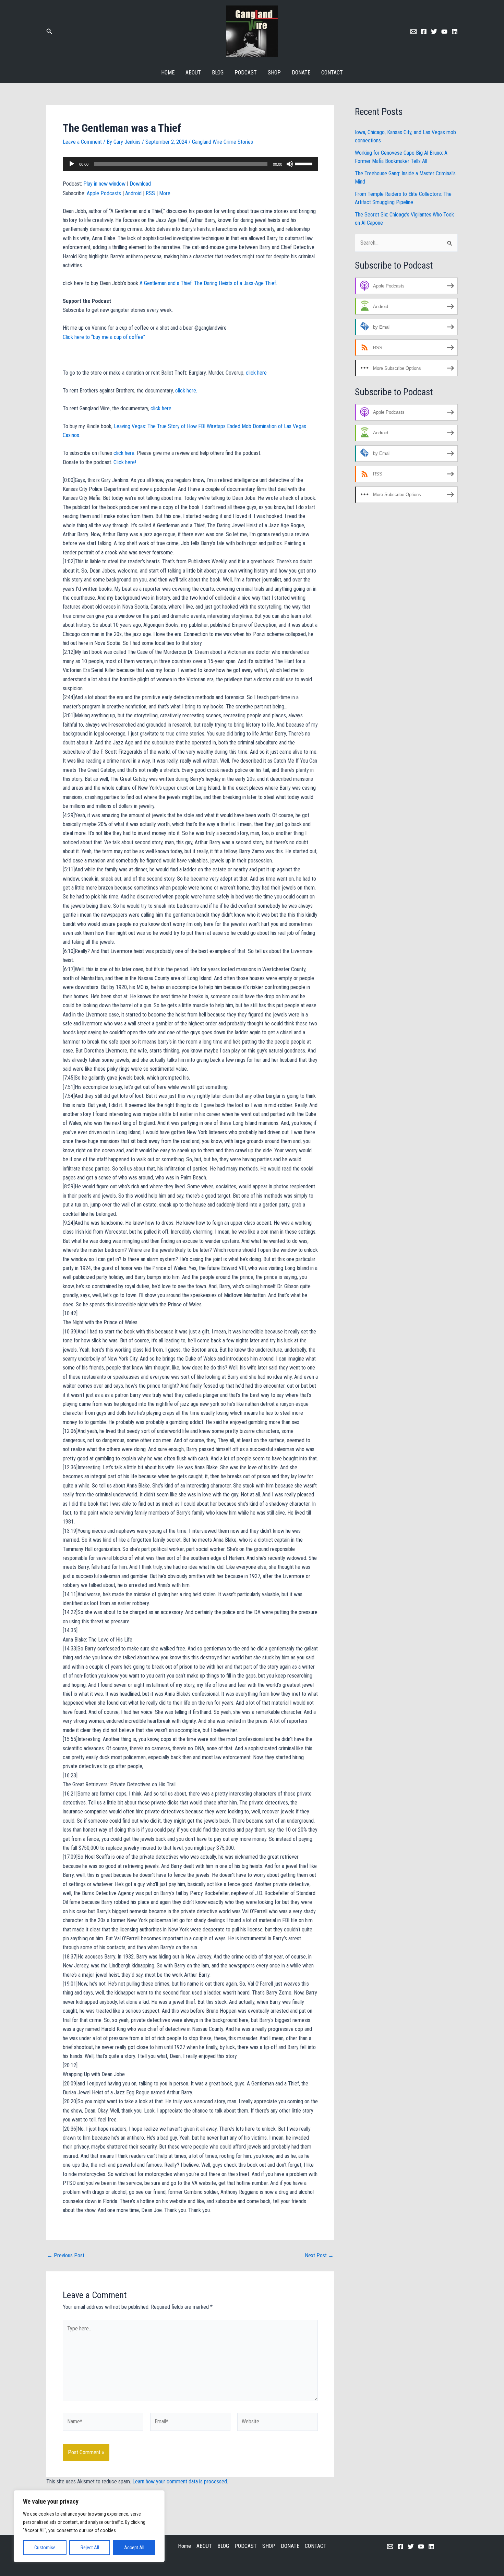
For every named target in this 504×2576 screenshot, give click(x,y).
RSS (150, 193)
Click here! (125, 462)
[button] (49, 31)
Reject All (90, 2548)
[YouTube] (421, 2546)
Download (140, 184)
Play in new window (104, 184)
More (165, 193)
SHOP (274, 73)
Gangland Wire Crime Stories (223, 142)
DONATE (301, 73)
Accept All (134, 2548)
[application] (190, 164)
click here (256, 373)
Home (168, 73)
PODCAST (246, 73)
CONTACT (332, 73)
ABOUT (193, 73)
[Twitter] (434, 32)
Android (133, 193)
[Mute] (290, 164)
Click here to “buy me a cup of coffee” (104, 337)
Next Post (319, 2256)
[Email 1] (413, 32)
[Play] (72, 164)
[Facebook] (424, 32)
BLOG (218, 73)
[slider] (305, 163)
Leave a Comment (82, 142)
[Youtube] (444, 32)
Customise (45, 2548)
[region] (89, 2526)
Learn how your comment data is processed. (180, 2481)
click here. (187, 391)
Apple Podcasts (104, 193)
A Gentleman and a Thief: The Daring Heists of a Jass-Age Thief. (208, 283)
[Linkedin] (455, 32)
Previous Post (66, 2256)
